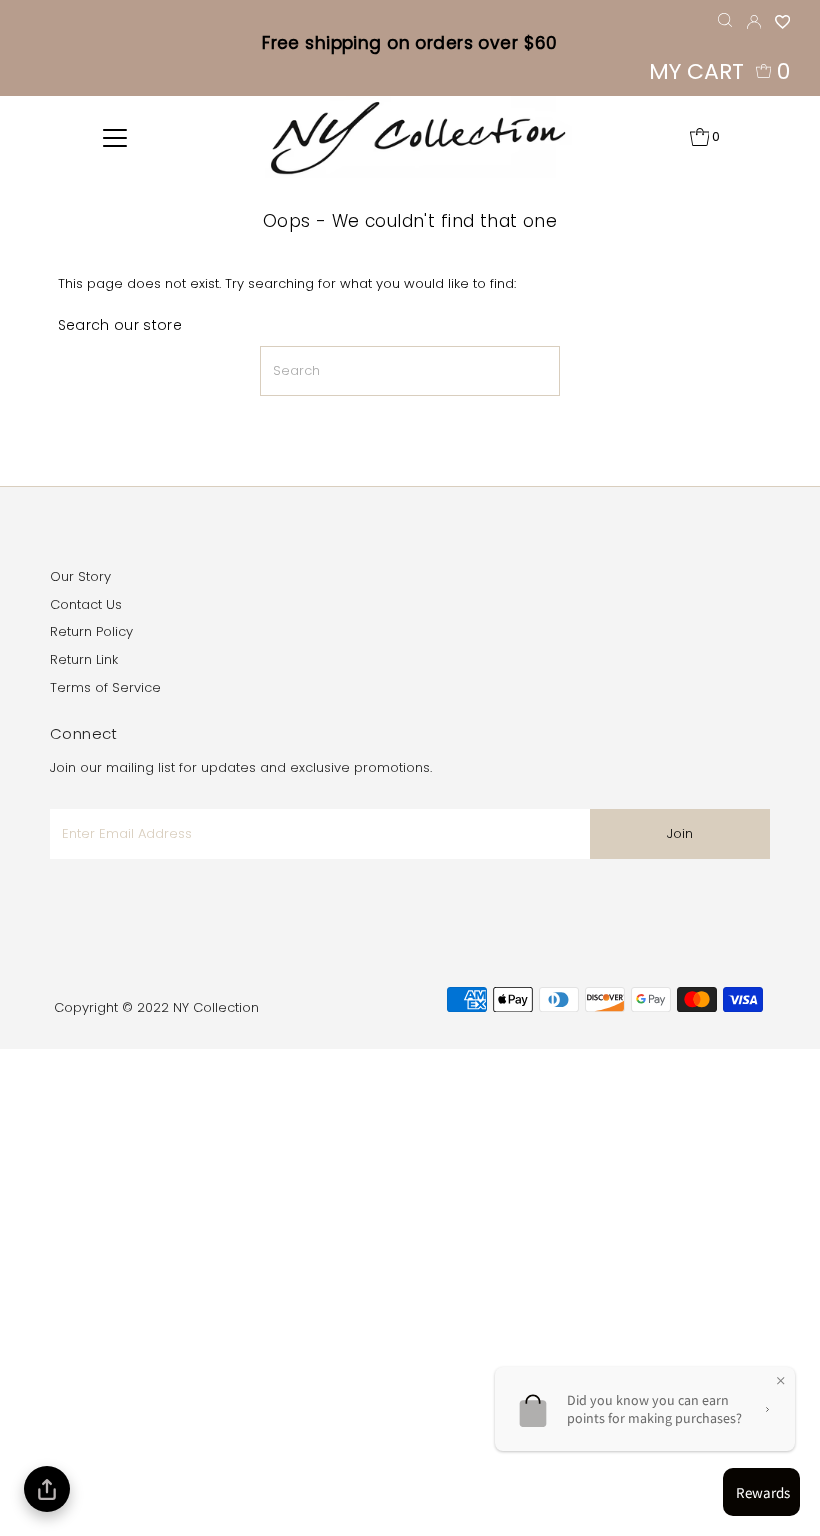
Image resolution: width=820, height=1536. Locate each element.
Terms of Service (105, 687)
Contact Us (86, 604)
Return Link (84, 659)
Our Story (80, 576)
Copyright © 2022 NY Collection (156, 1007)
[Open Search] (725, 20)
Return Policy (91, 631)
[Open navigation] (115, 137)
